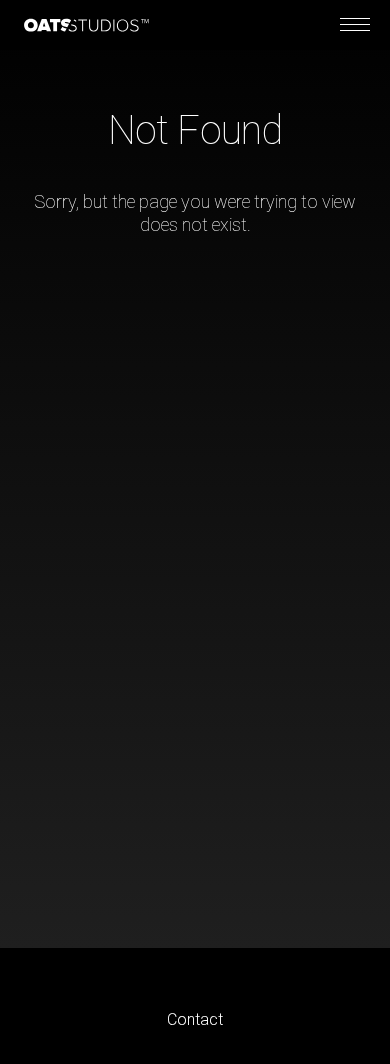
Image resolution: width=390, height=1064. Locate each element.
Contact (195, 1019)
